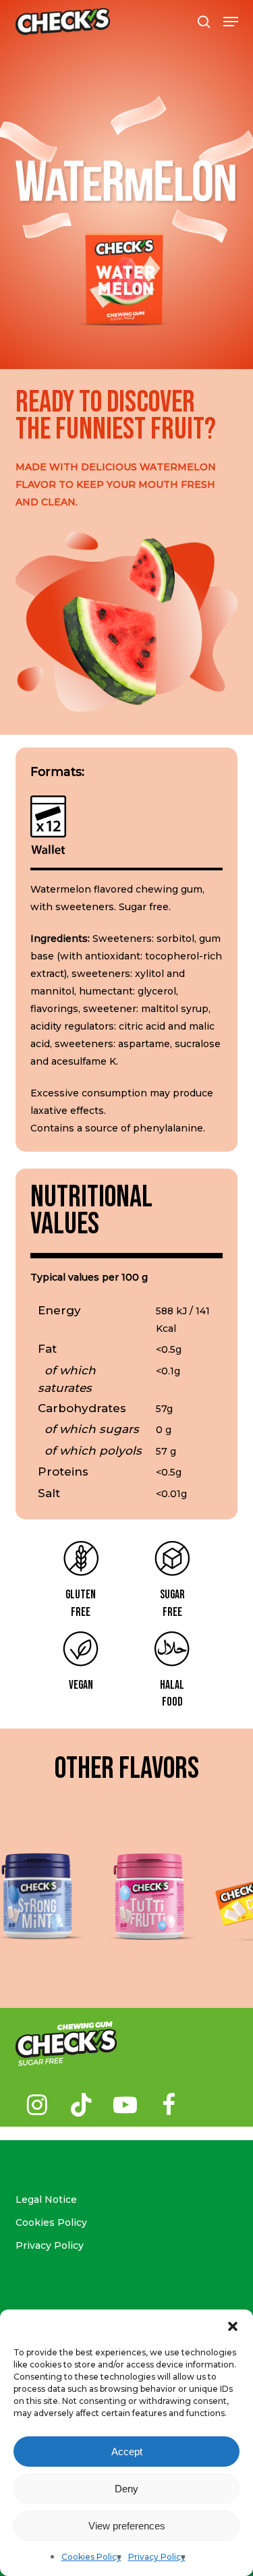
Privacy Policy (157, 2557)
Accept (127, 2452)
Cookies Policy (91, 2557)
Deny (126, 2489)
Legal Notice (46, 2200)
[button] (233, 2326)
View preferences (127, 2526)
